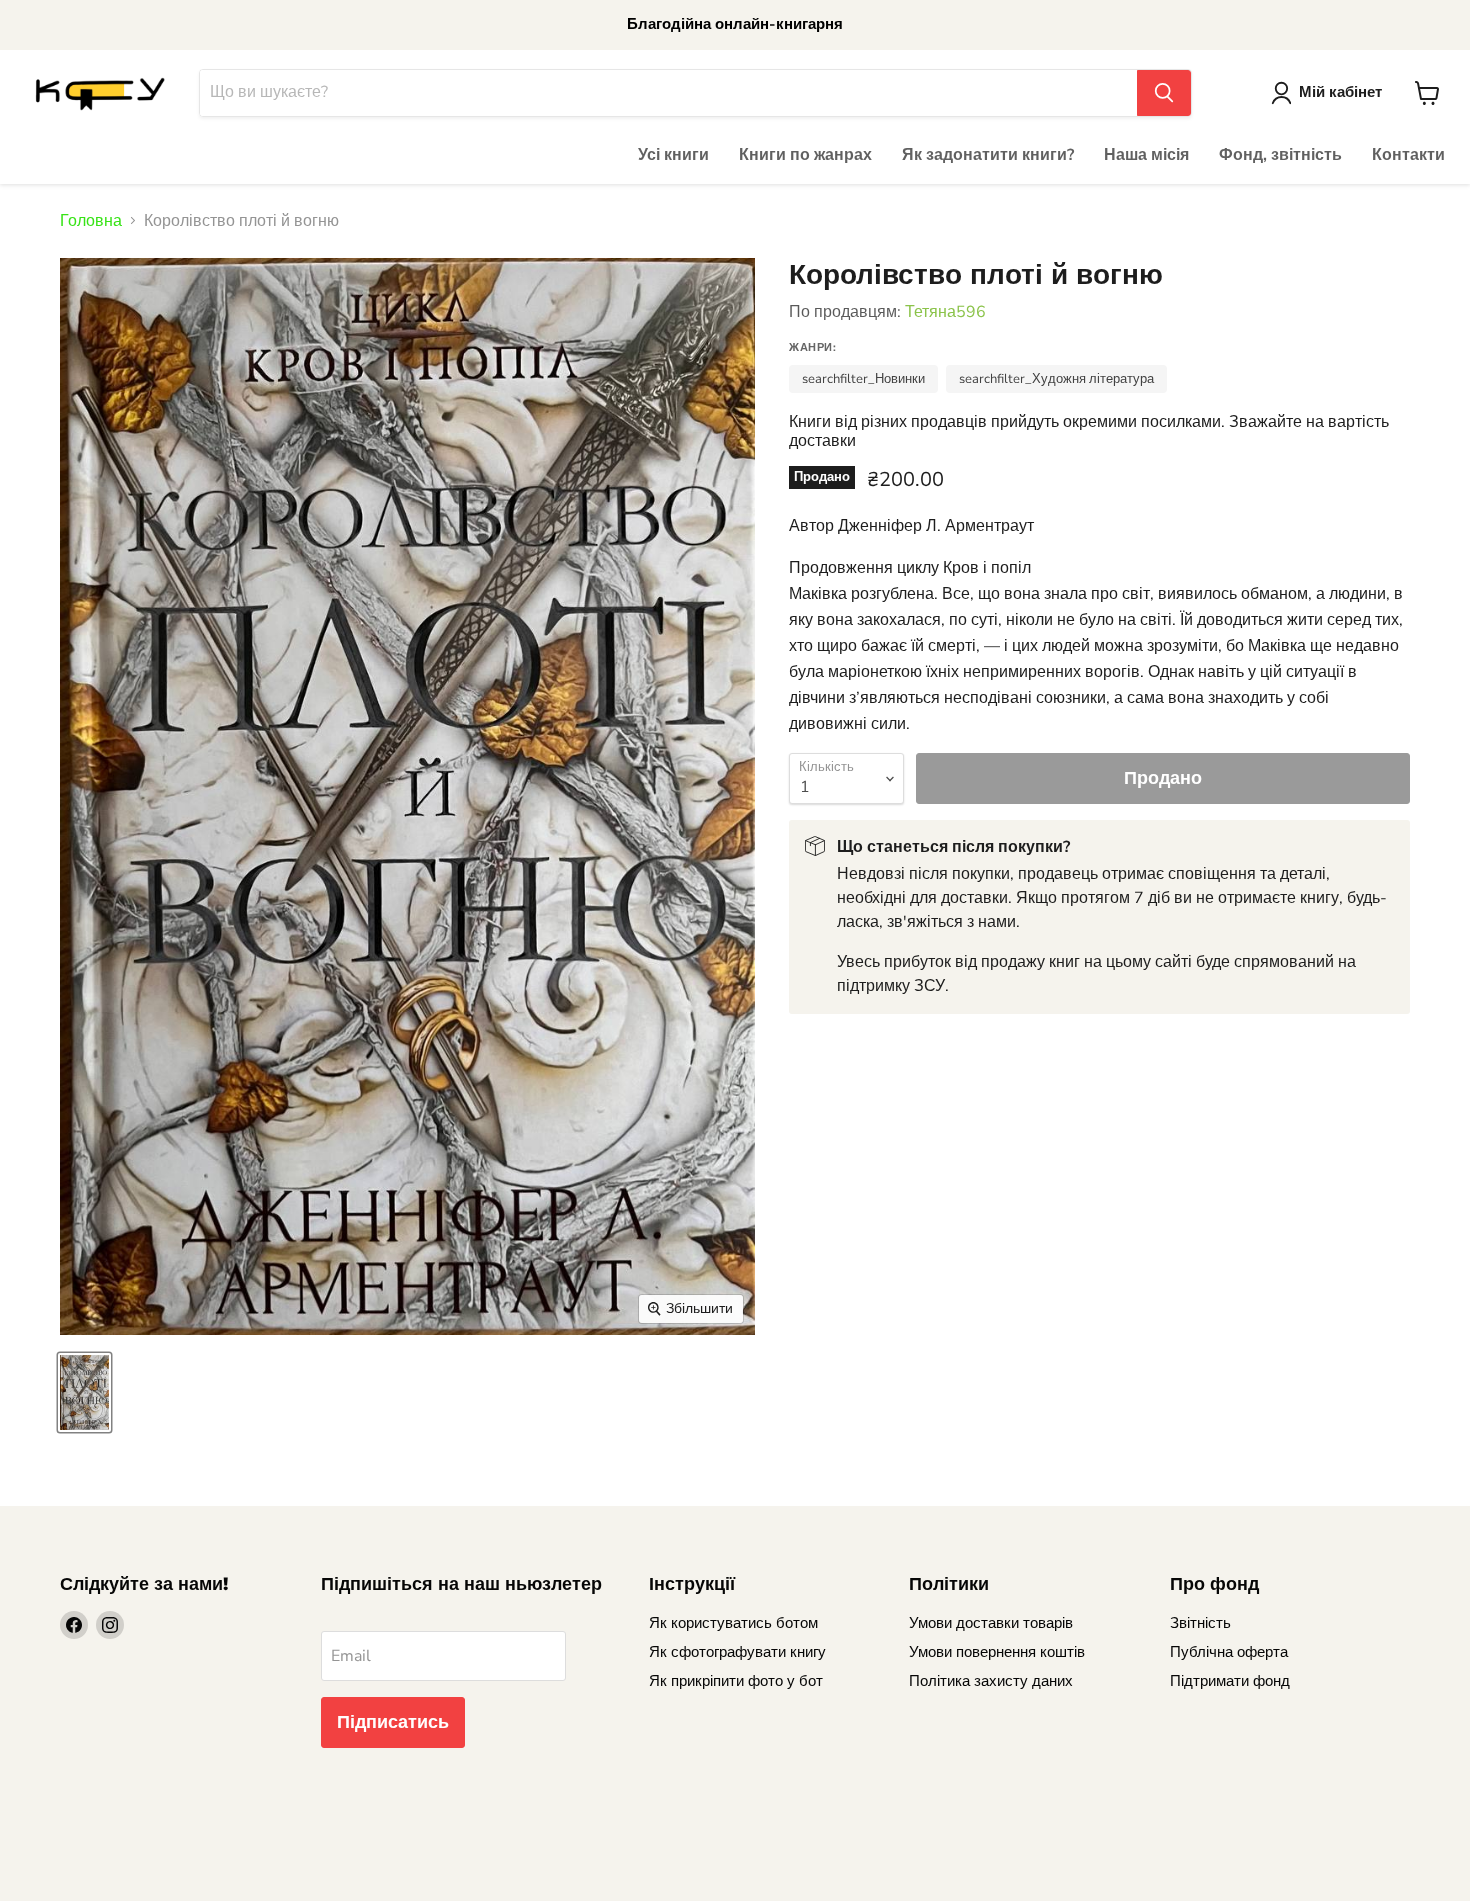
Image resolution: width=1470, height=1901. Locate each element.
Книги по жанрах (805, 155)
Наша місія (1146, 155)
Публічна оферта (1229, 1652)
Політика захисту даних (991, 1681)
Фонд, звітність (1280, 155)
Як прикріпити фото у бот (736, 1681)
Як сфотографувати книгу (737, 1652)
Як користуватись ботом (733, 1623)
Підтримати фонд (1230, 1681)
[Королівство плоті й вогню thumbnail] (84, 1392)
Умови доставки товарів (991, 1623)
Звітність (1200, 1623)
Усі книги (673, 155)
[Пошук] (1164, 93)
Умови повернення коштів (997, 1652)
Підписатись (393, 1722)
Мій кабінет (1340, 92)
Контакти (1408, 155)
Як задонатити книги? (988, 155)
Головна (91, 221)
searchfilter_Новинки (863, 379)
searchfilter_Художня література (1056, 379)
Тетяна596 (945, 312)
